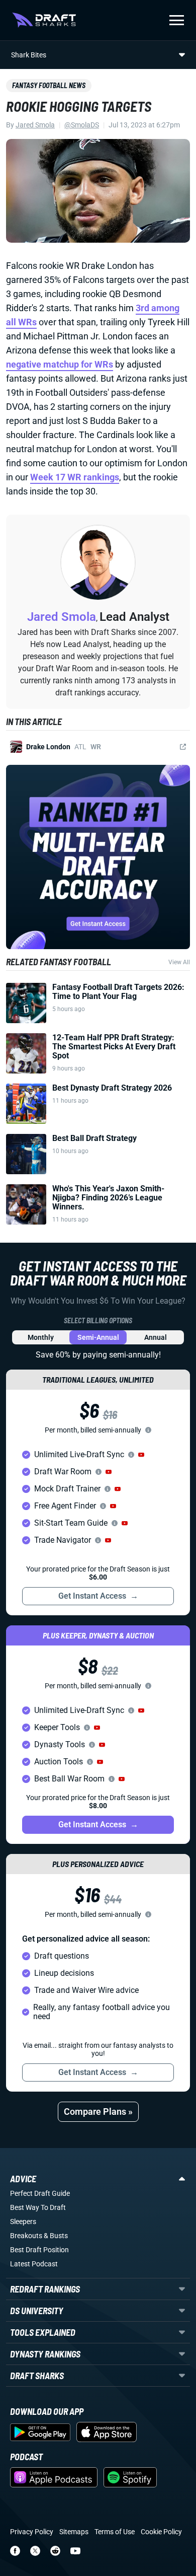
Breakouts (26, 2236)
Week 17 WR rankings (75, 477)
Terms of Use (115, 2532)
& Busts (56, 2236)
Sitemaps (74, 2532)
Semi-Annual (98, 1337)
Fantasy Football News (49, 85)
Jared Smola (35, 125)
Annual (156, 1337)
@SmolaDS (82, 125)
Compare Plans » (98, 2112)
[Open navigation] (177, 20)
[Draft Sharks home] (44, 20)
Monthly (41, 1337)
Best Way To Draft (38, 2207)
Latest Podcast (34, 2264)
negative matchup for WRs (60, 364)
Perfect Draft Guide (40, 2193)
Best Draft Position (39, 2250)
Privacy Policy (32, 2532)
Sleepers (23, 2222)
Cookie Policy (161, 2532)
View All (179, 962)
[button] (141, 1455)
